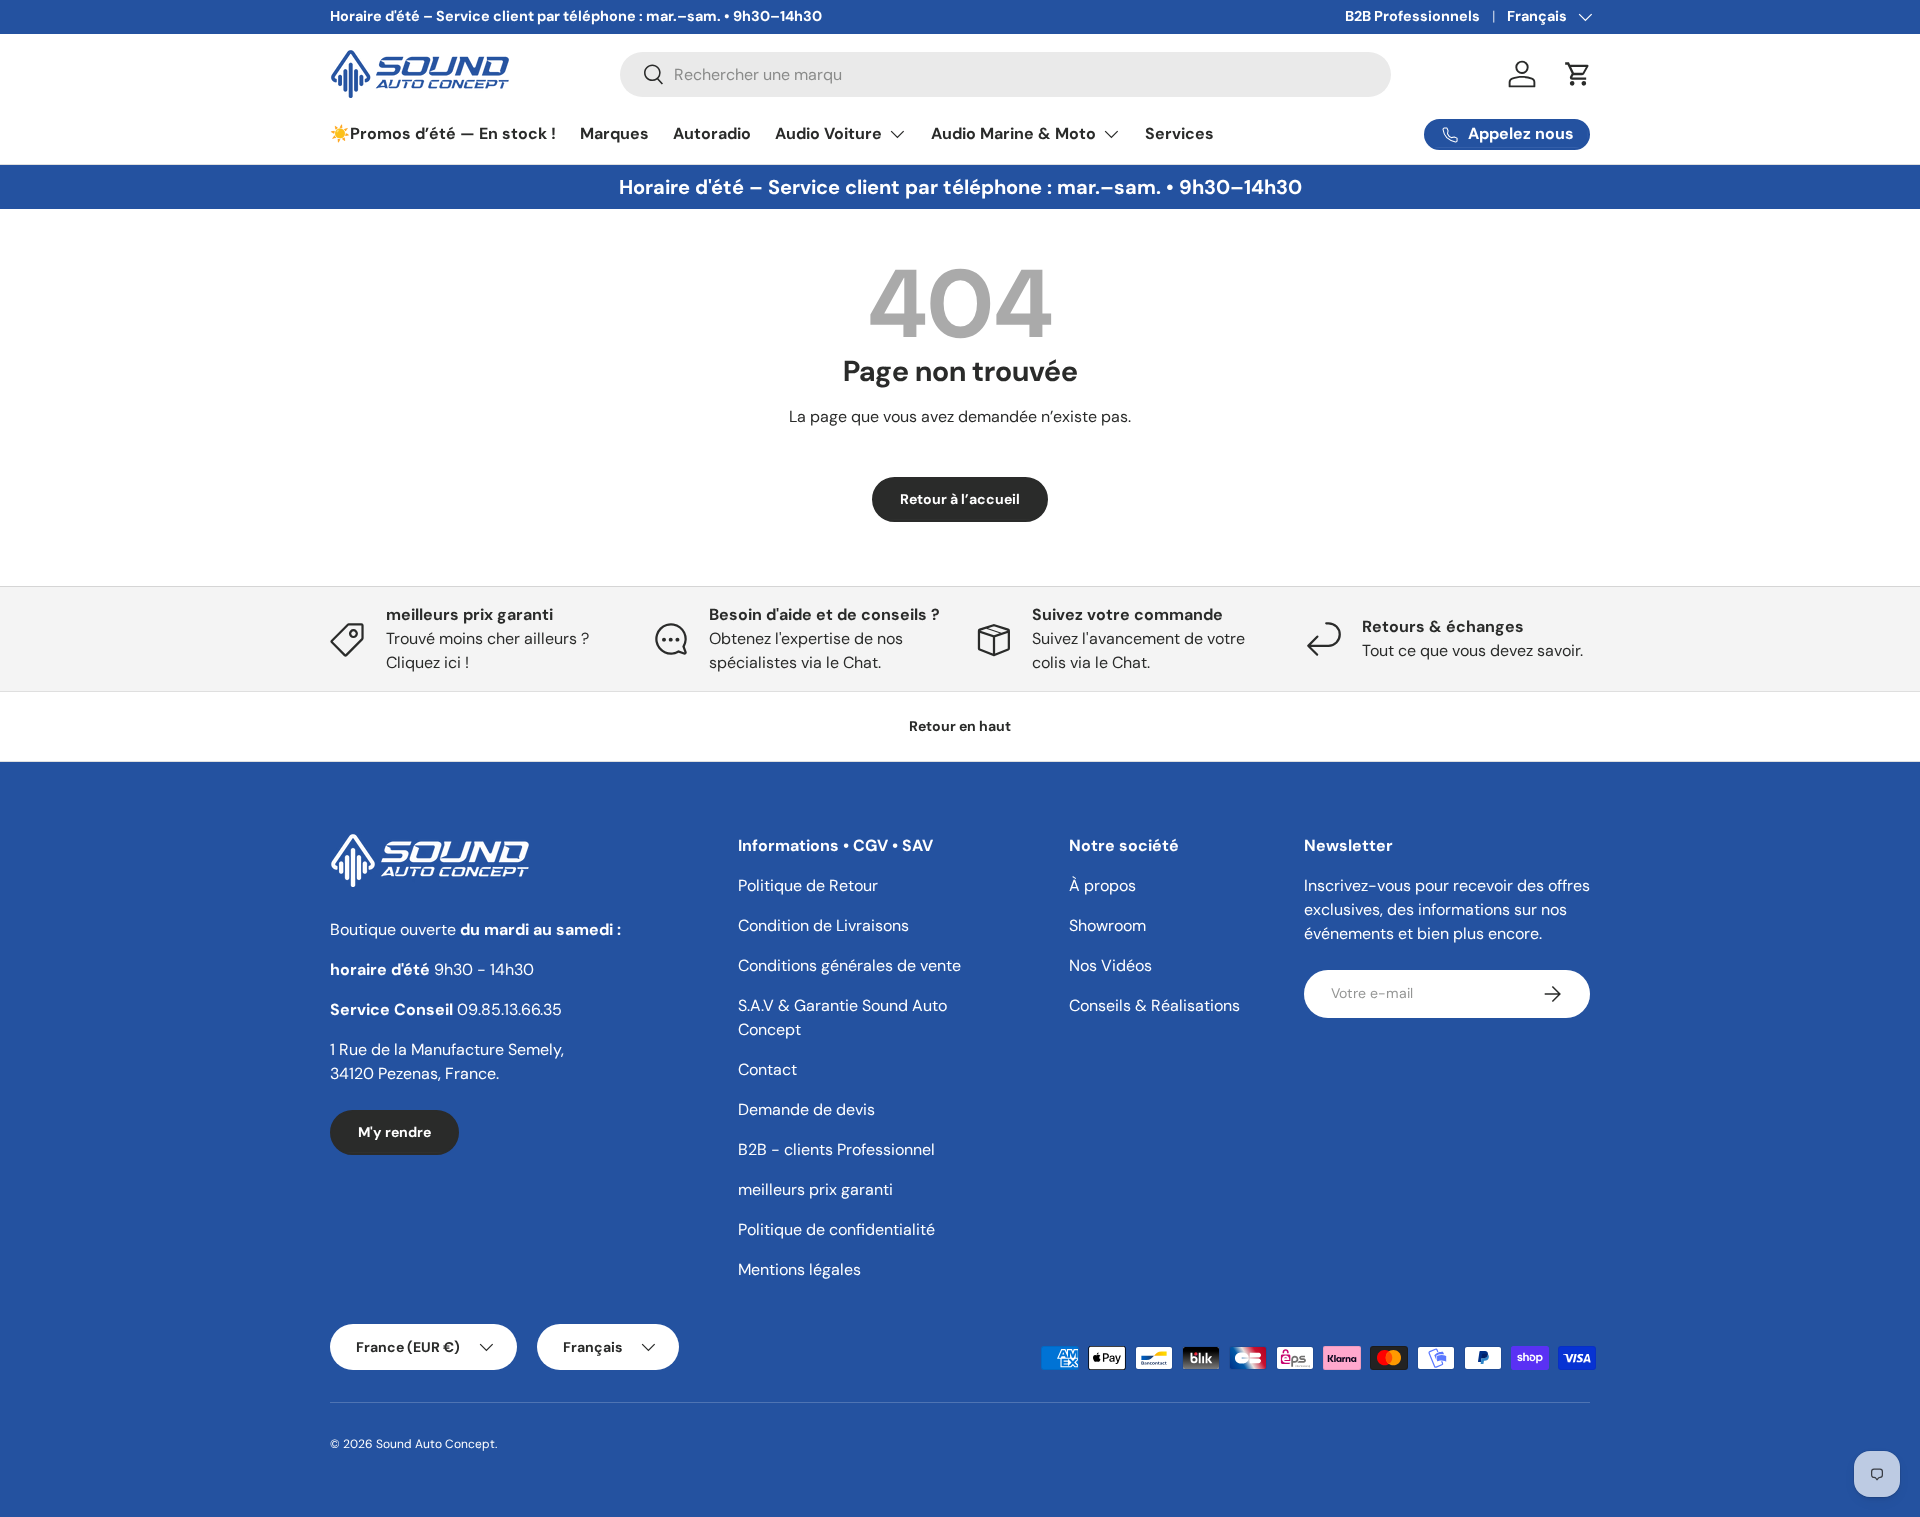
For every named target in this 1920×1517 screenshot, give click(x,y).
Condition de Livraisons (823, 925)
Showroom (1107, 925)
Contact (767, 1069)
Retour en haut (960, 726)
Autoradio (712, 133)
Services (1179, 133)
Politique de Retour (808, 885)
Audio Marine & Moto (1013, 133)
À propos (1102, 885)
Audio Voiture (828, 133)
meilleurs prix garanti (815, 1189)
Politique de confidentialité (836, 1229)
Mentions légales (799, 1269)
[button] (1578, 74)
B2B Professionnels (1412, 16)
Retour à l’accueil (960, 499)
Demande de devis (806, 1109)
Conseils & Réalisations (1154, 1005)
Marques (614, 133)
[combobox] (1005, 74)
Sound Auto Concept (435, 1444)
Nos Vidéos (1110, 965)
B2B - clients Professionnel (836, 1149)
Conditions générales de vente (849, 965)
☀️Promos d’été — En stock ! (443, 133)
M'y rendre (394, 1132)
